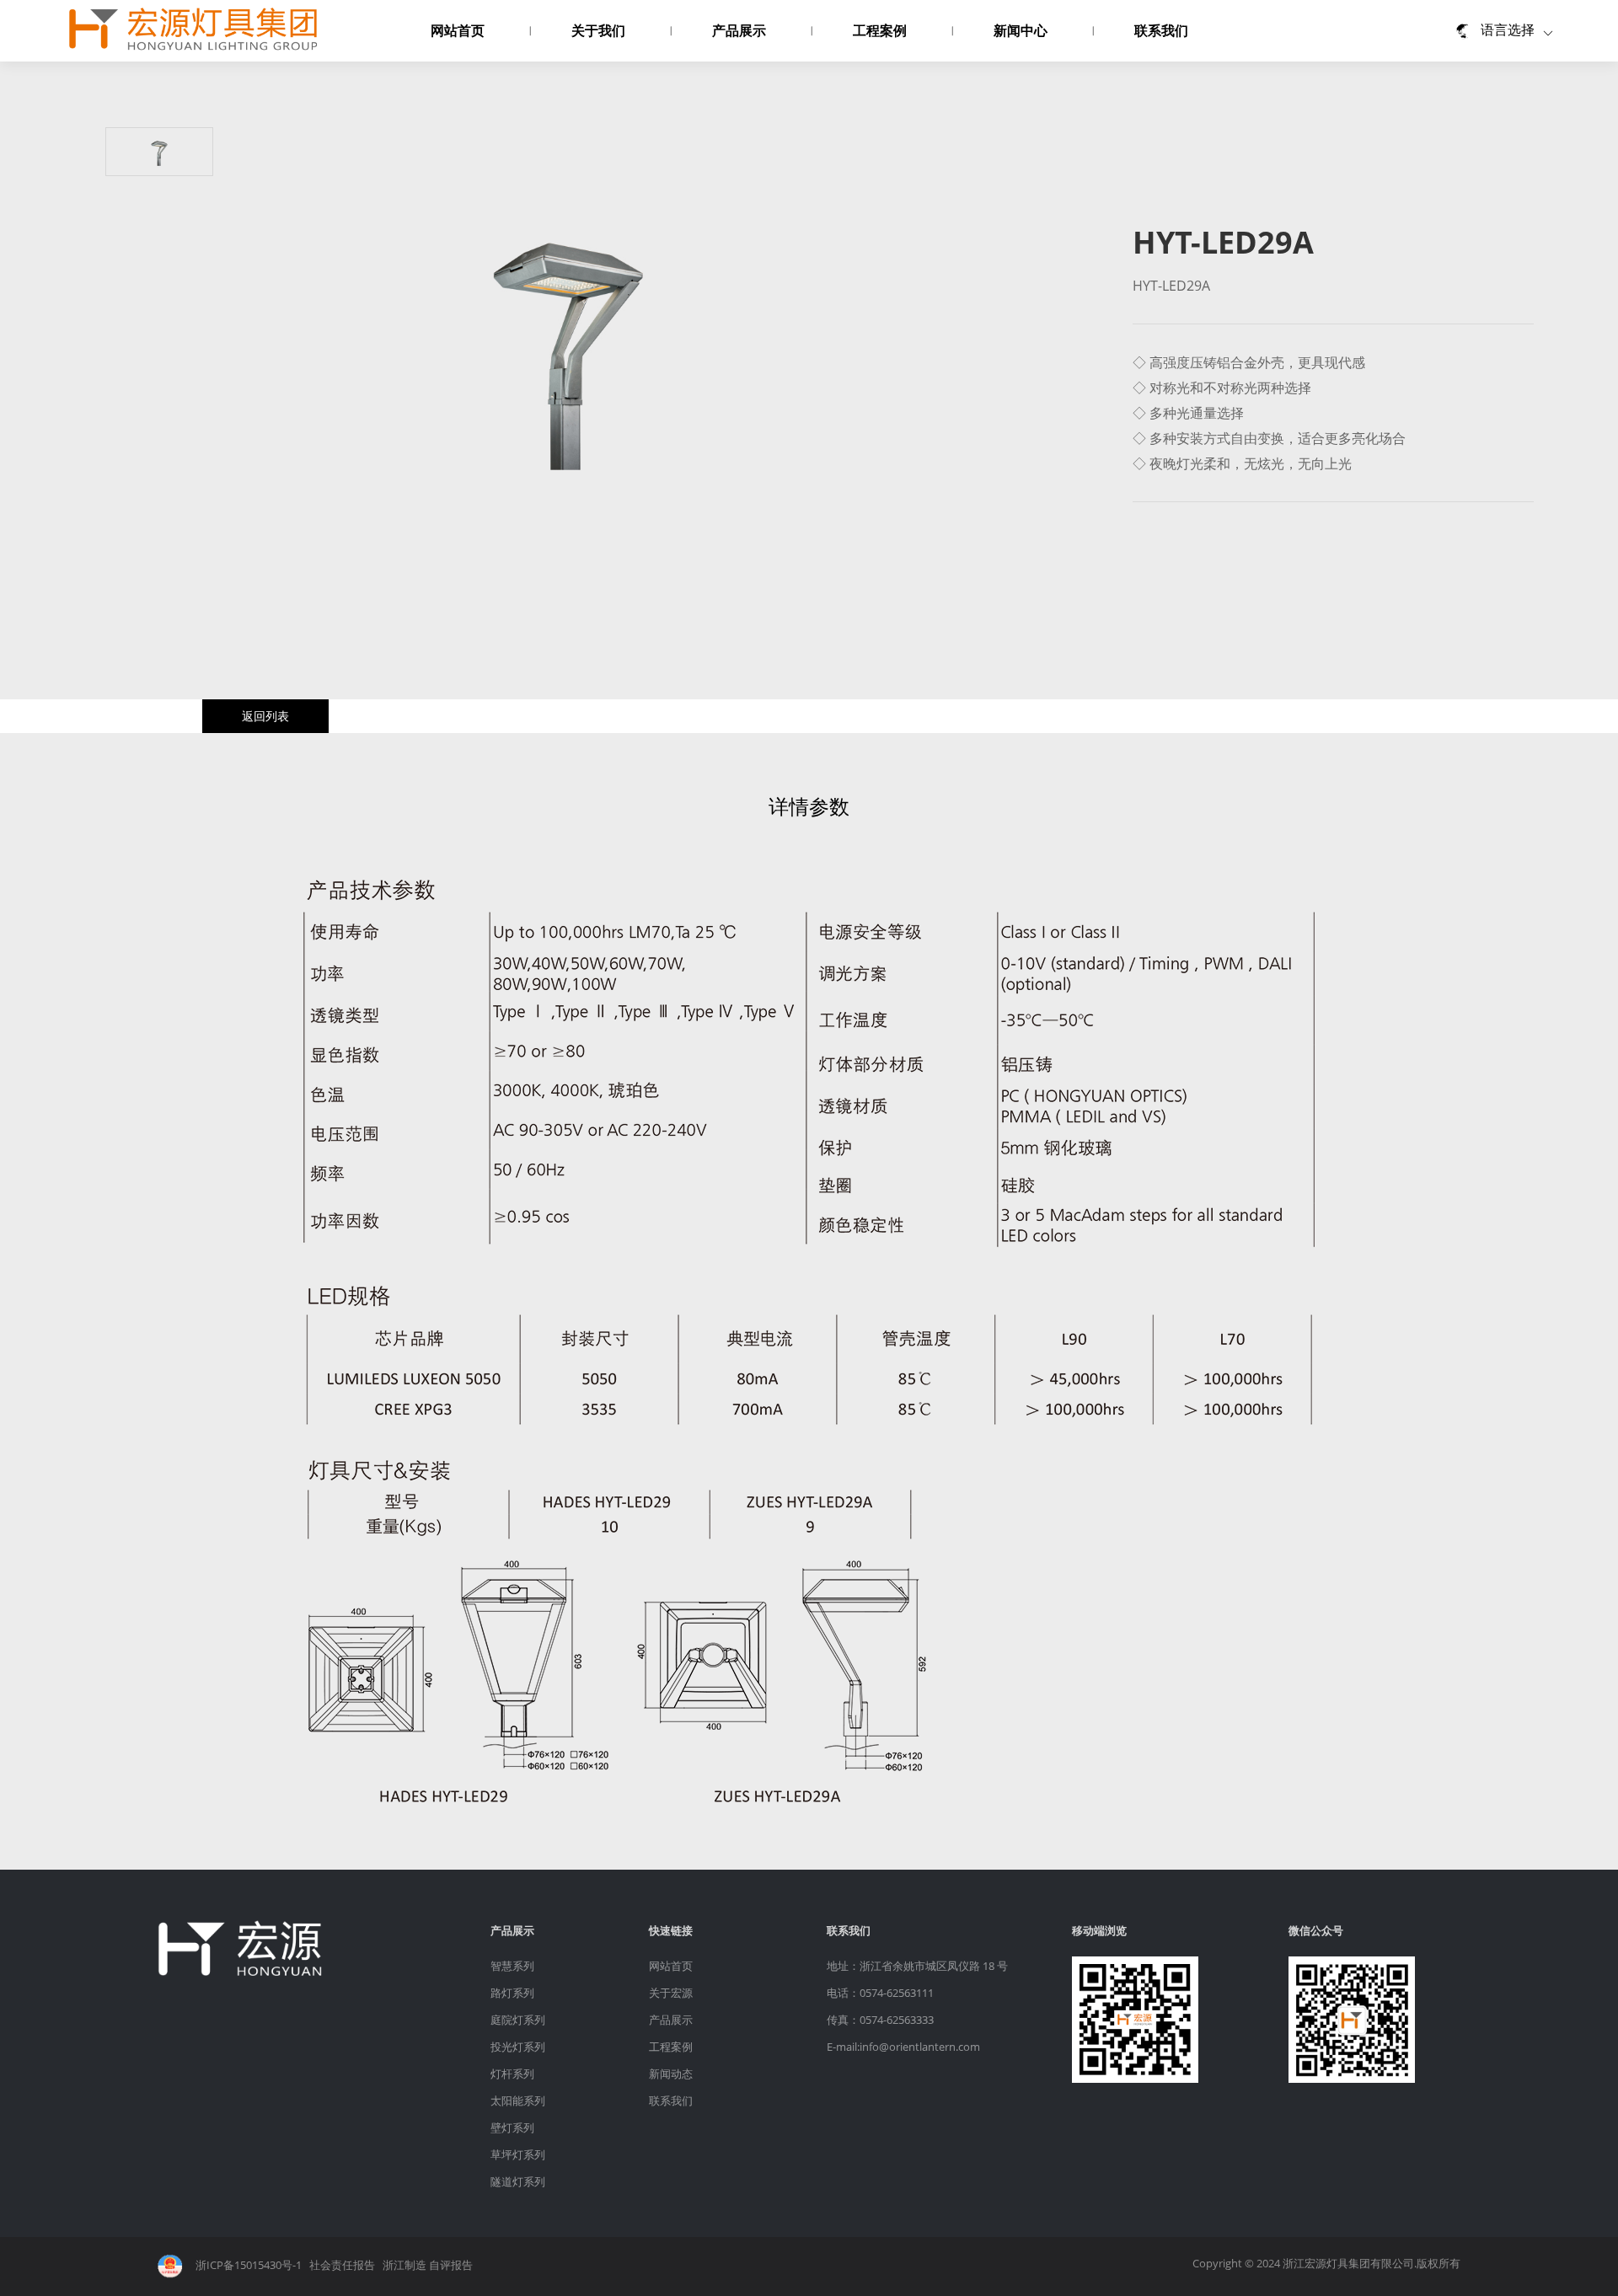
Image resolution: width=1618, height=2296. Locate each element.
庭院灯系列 (518, 2020)
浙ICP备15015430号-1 (249, 2265)
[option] (568, 350)
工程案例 (880, 30)
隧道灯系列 (518, 2181)
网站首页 (458, 30)
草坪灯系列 (518, 2154)
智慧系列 (512, 1966)
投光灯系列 (518, 2047)
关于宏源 (671, 1993)
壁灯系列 (512, 2127)
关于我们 (598, 30)
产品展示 (739, 30)
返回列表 (265, 716)
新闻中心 (1021, 30)
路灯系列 (512, 1993)
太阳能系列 (518, 2101)
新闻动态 (671, 2074)
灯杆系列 (512, 2074)
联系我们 (1161, 30)
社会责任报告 (342, 2265)
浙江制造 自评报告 (428, 2265)
